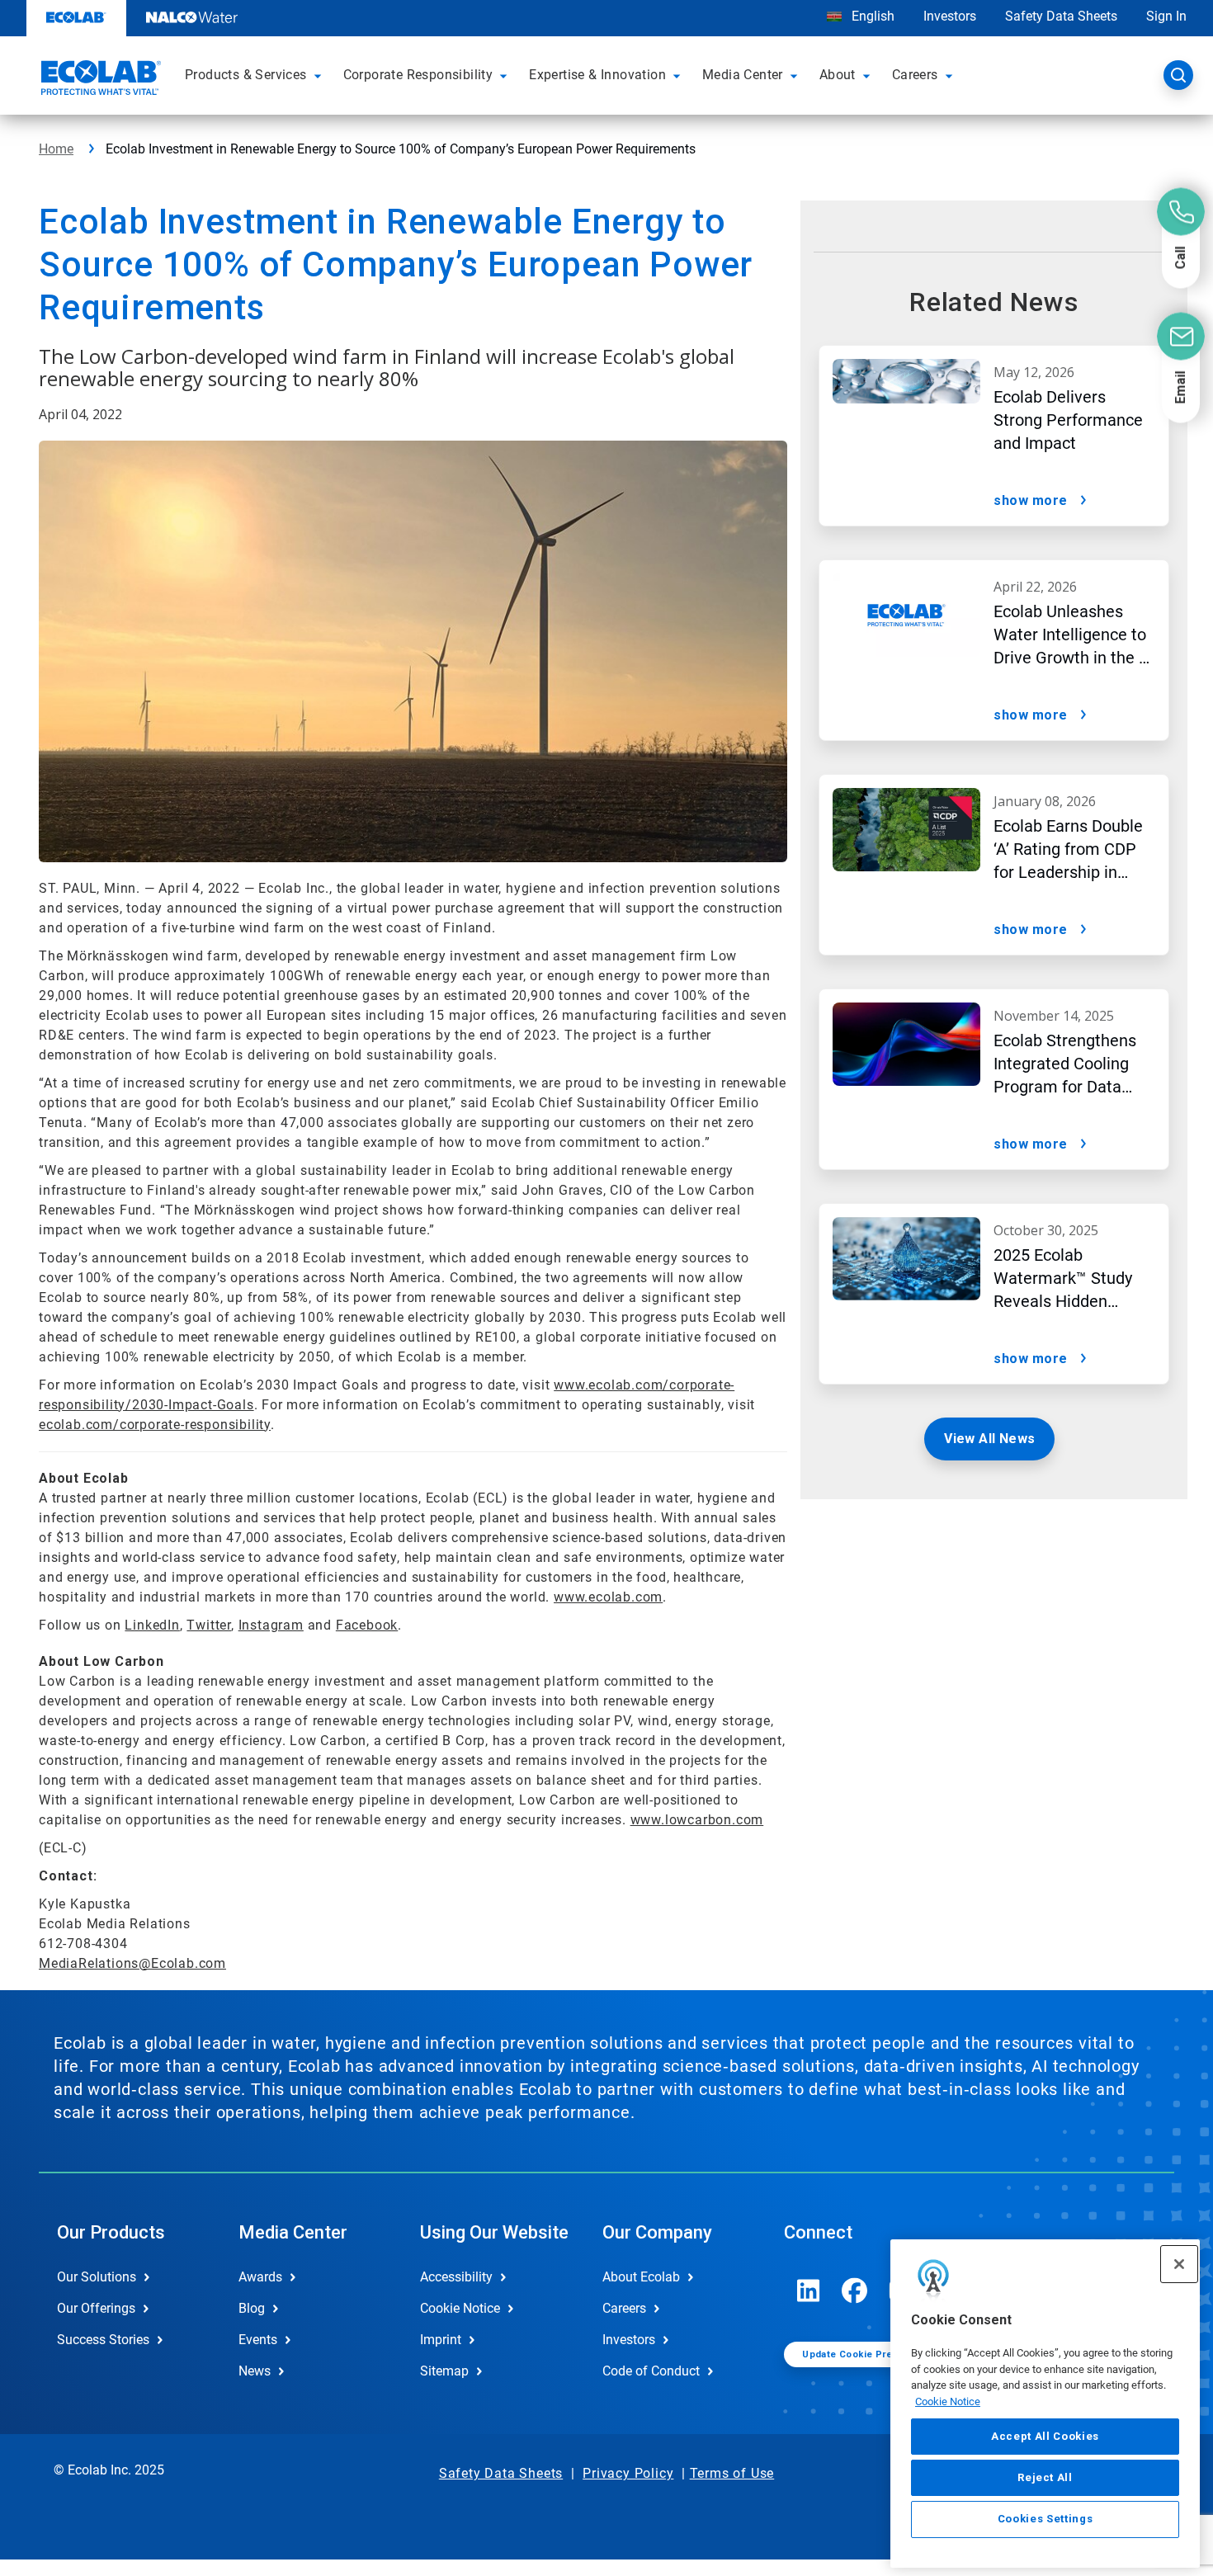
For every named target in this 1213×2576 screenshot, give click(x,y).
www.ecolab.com (608, 1597)
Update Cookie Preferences (869, 2354)
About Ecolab (641, 2277)
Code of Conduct (651, 2371)
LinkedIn (152, 1625)
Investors (950, 16)
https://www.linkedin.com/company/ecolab (809, 2291)
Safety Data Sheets (1061, 16)
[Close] (1179, 2264)
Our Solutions (97, 2277)
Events (258, 2340)
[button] (320, 75)
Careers (624, 2308)
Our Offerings (96, 2308)
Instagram (271, 1625)
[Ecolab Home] (99, 80)
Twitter (209, 1625)
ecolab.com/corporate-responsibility (155, 1425)
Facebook (367, 1625)
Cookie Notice (948, 2401)
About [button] (838, 75)
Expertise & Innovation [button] (597, 75)
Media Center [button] (743, 75)
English (871, 16)
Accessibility (456, 2277)
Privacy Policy (628, 2473)
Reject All (1045, 2477)
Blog (252, 2308)
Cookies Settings (1045, 2519)
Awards (260, 2277)
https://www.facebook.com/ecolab (855, 2291)
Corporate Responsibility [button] (418, 75)
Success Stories (103, 2340)
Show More (1031, 500)
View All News (989, 1439)
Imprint (441, 2340)
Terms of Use (732, 2473)
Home (56, 149)
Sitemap (444, 2371)
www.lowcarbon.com (697, 1820)
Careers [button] (915, 75)
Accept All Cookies (1045, 2436)
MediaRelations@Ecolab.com (132, 1963)
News (255, 2371)
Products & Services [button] (246, 75)
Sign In (1166, 16)
